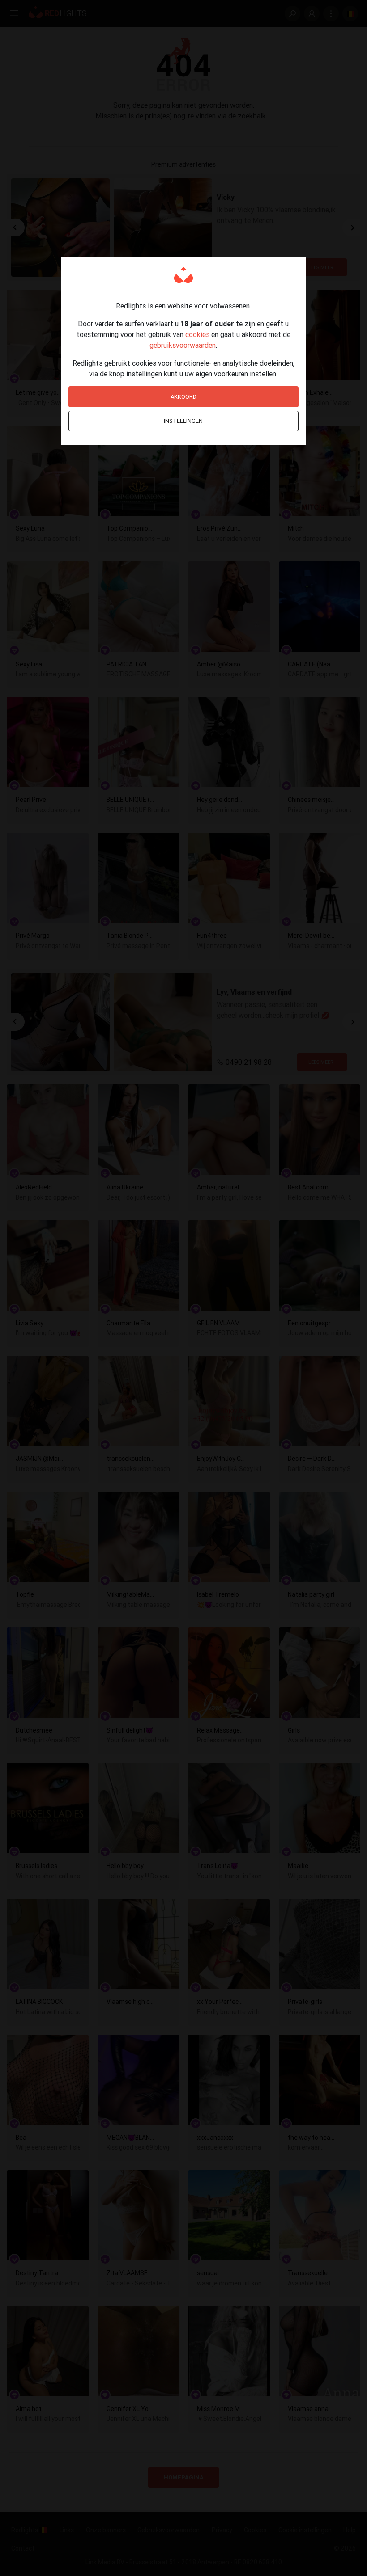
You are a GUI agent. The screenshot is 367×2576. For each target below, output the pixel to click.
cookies (197, 334)
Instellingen (183, 421)
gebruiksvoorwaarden (183, 345)
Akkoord (183, 397)
